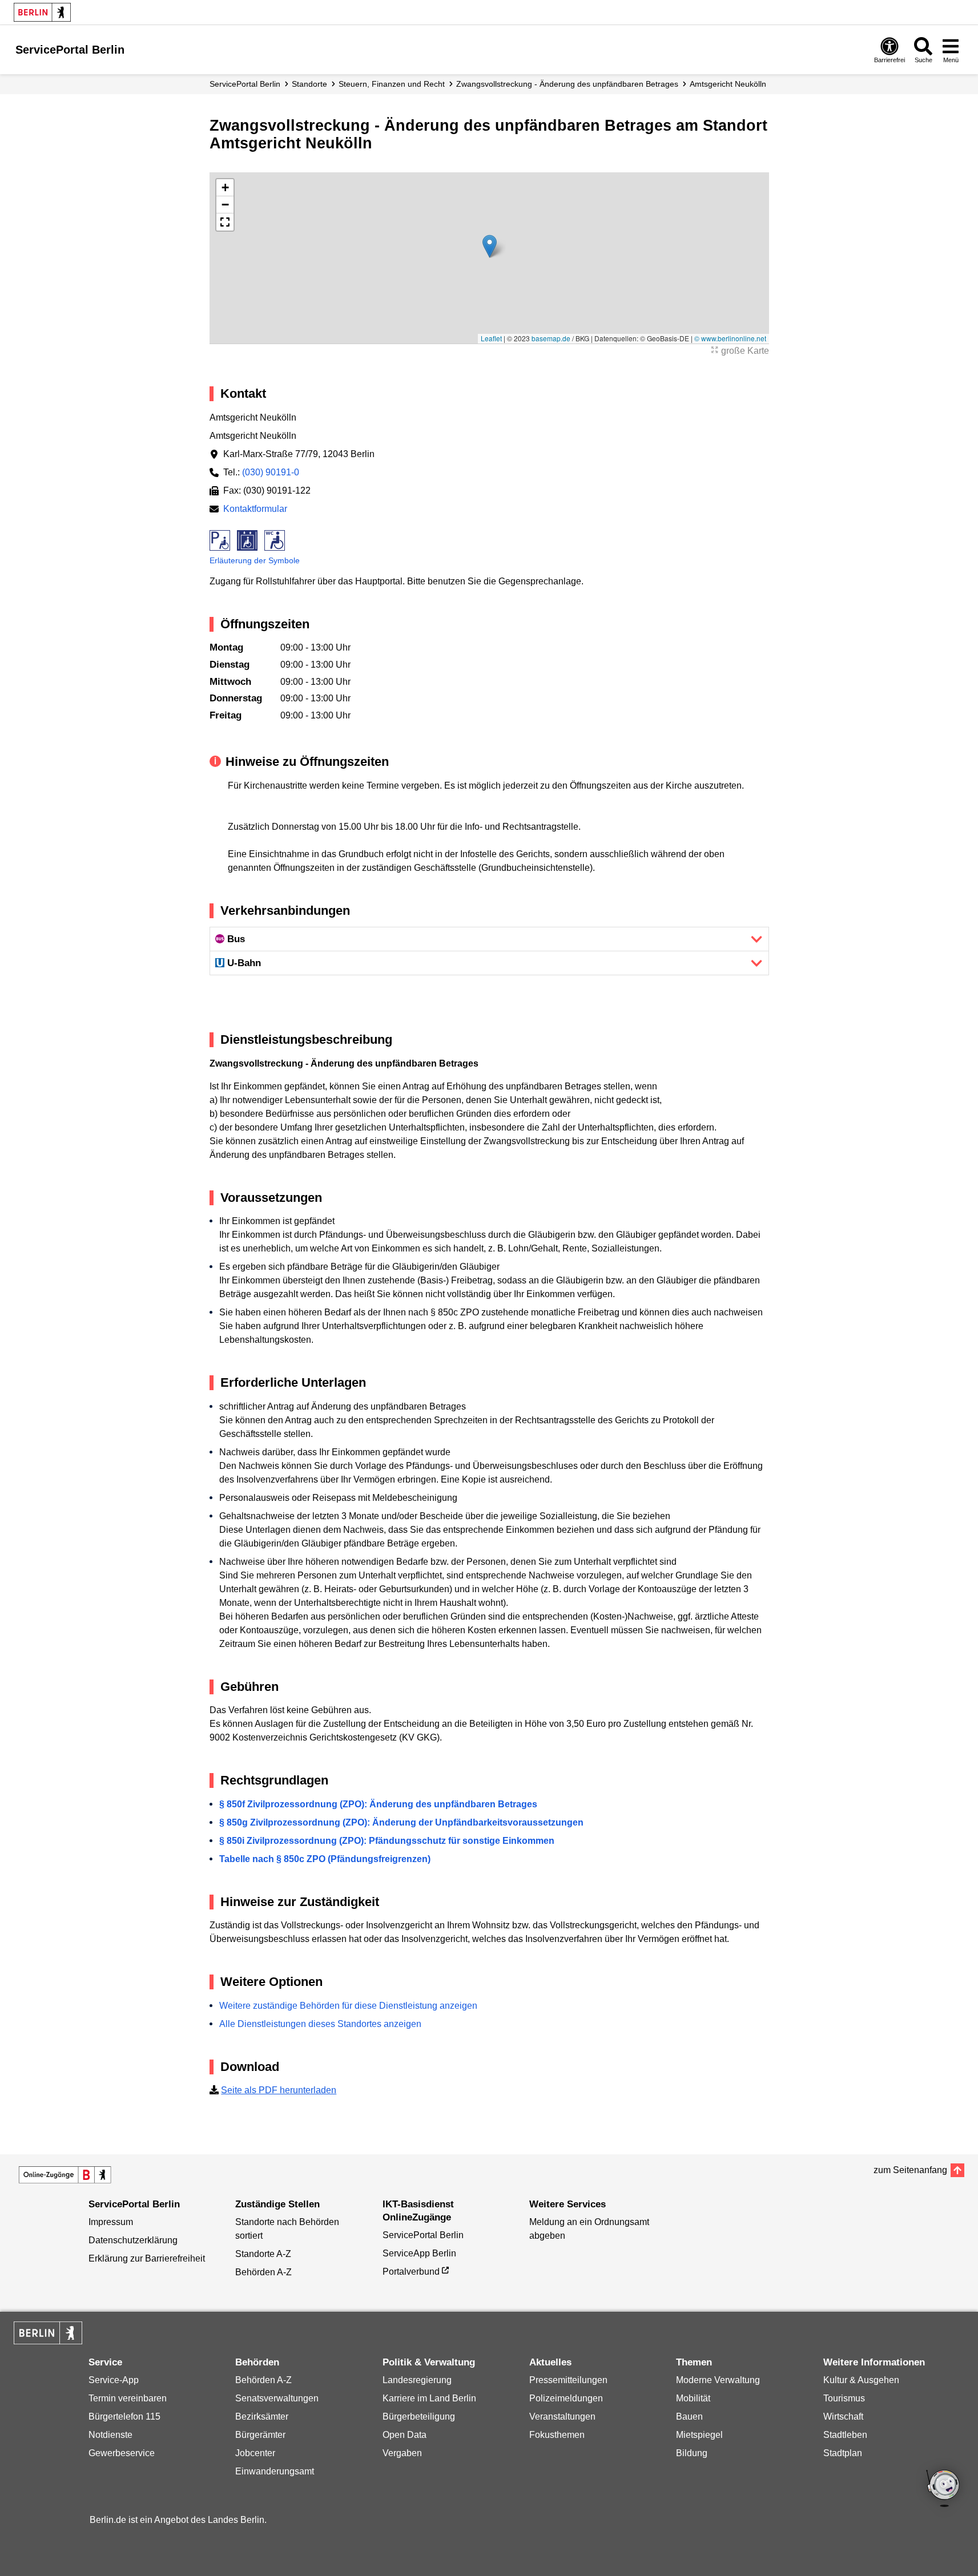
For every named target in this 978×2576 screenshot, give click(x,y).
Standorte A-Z (263, 2254)
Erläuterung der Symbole (255, 560)
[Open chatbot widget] (944, 2489)
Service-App (114, 2380)
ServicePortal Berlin (245, 84)
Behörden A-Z (263, 2272)
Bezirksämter (262, 2416)
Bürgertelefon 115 (124, 2416)
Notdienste (110, 2435)
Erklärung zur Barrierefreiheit (147, 2258)
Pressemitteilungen (568, 2380)
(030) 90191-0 (271, 472)
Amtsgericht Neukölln (728, 84)
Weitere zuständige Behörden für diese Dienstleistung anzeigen (348, 2006)
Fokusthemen (557, 2435)
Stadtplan (843, 2453)
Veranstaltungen (562, 2416)
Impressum (111, 2222)
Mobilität (693, 2398)
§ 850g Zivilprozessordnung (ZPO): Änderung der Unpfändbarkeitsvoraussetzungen (401, 1822)
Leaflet (491, 338)
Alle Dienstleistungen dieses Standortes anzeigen (320, 2024)
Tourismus (844, 2398)
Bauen (689, 2416)
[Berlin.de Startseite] (42, 12)
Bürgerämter (260, 2435)
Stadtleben (845, 2435)
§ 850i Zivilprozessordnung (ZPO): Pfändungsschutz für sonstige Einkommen (387, 1841)
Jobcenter (255, 2453)
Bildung (692, 2453)
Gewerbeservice (122, 2453)
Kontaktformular (255, 509)
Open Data (405, 2435)
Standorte (309, 84)
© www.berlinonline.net (730, 338)
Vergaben (402, 2453)
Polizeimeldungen (566, 2398)
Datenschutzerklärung (133, 2240)
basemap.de (551, 338)
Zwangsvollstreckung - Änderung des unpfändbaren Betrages (567, 84)
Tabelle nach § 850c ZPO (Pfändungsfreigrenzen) (325, 1859)
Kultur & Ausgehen (861, 2380)
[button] (490, 246)
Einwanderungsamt (275, 2471)
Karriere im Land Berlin (429, 2398)
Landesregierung (417, 2380)
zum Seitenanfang (910, 2170)
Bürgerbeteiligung (419, 2416)
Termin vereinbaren (128, 2398)
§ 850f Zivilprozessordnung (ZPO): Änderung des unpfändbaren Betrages (378, 1804)
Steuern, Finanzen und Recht (392, 84)
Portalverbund (411, 2272)
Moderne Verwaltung (718, 2380)
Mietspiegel (699, 2435)
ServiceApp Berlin (419, 2253)
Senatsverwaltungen (277, 2398)
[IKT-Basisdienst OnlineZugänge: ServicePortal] (65, 2175)
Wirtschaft (843, 2416)
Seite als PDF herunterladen (279, 2090)
